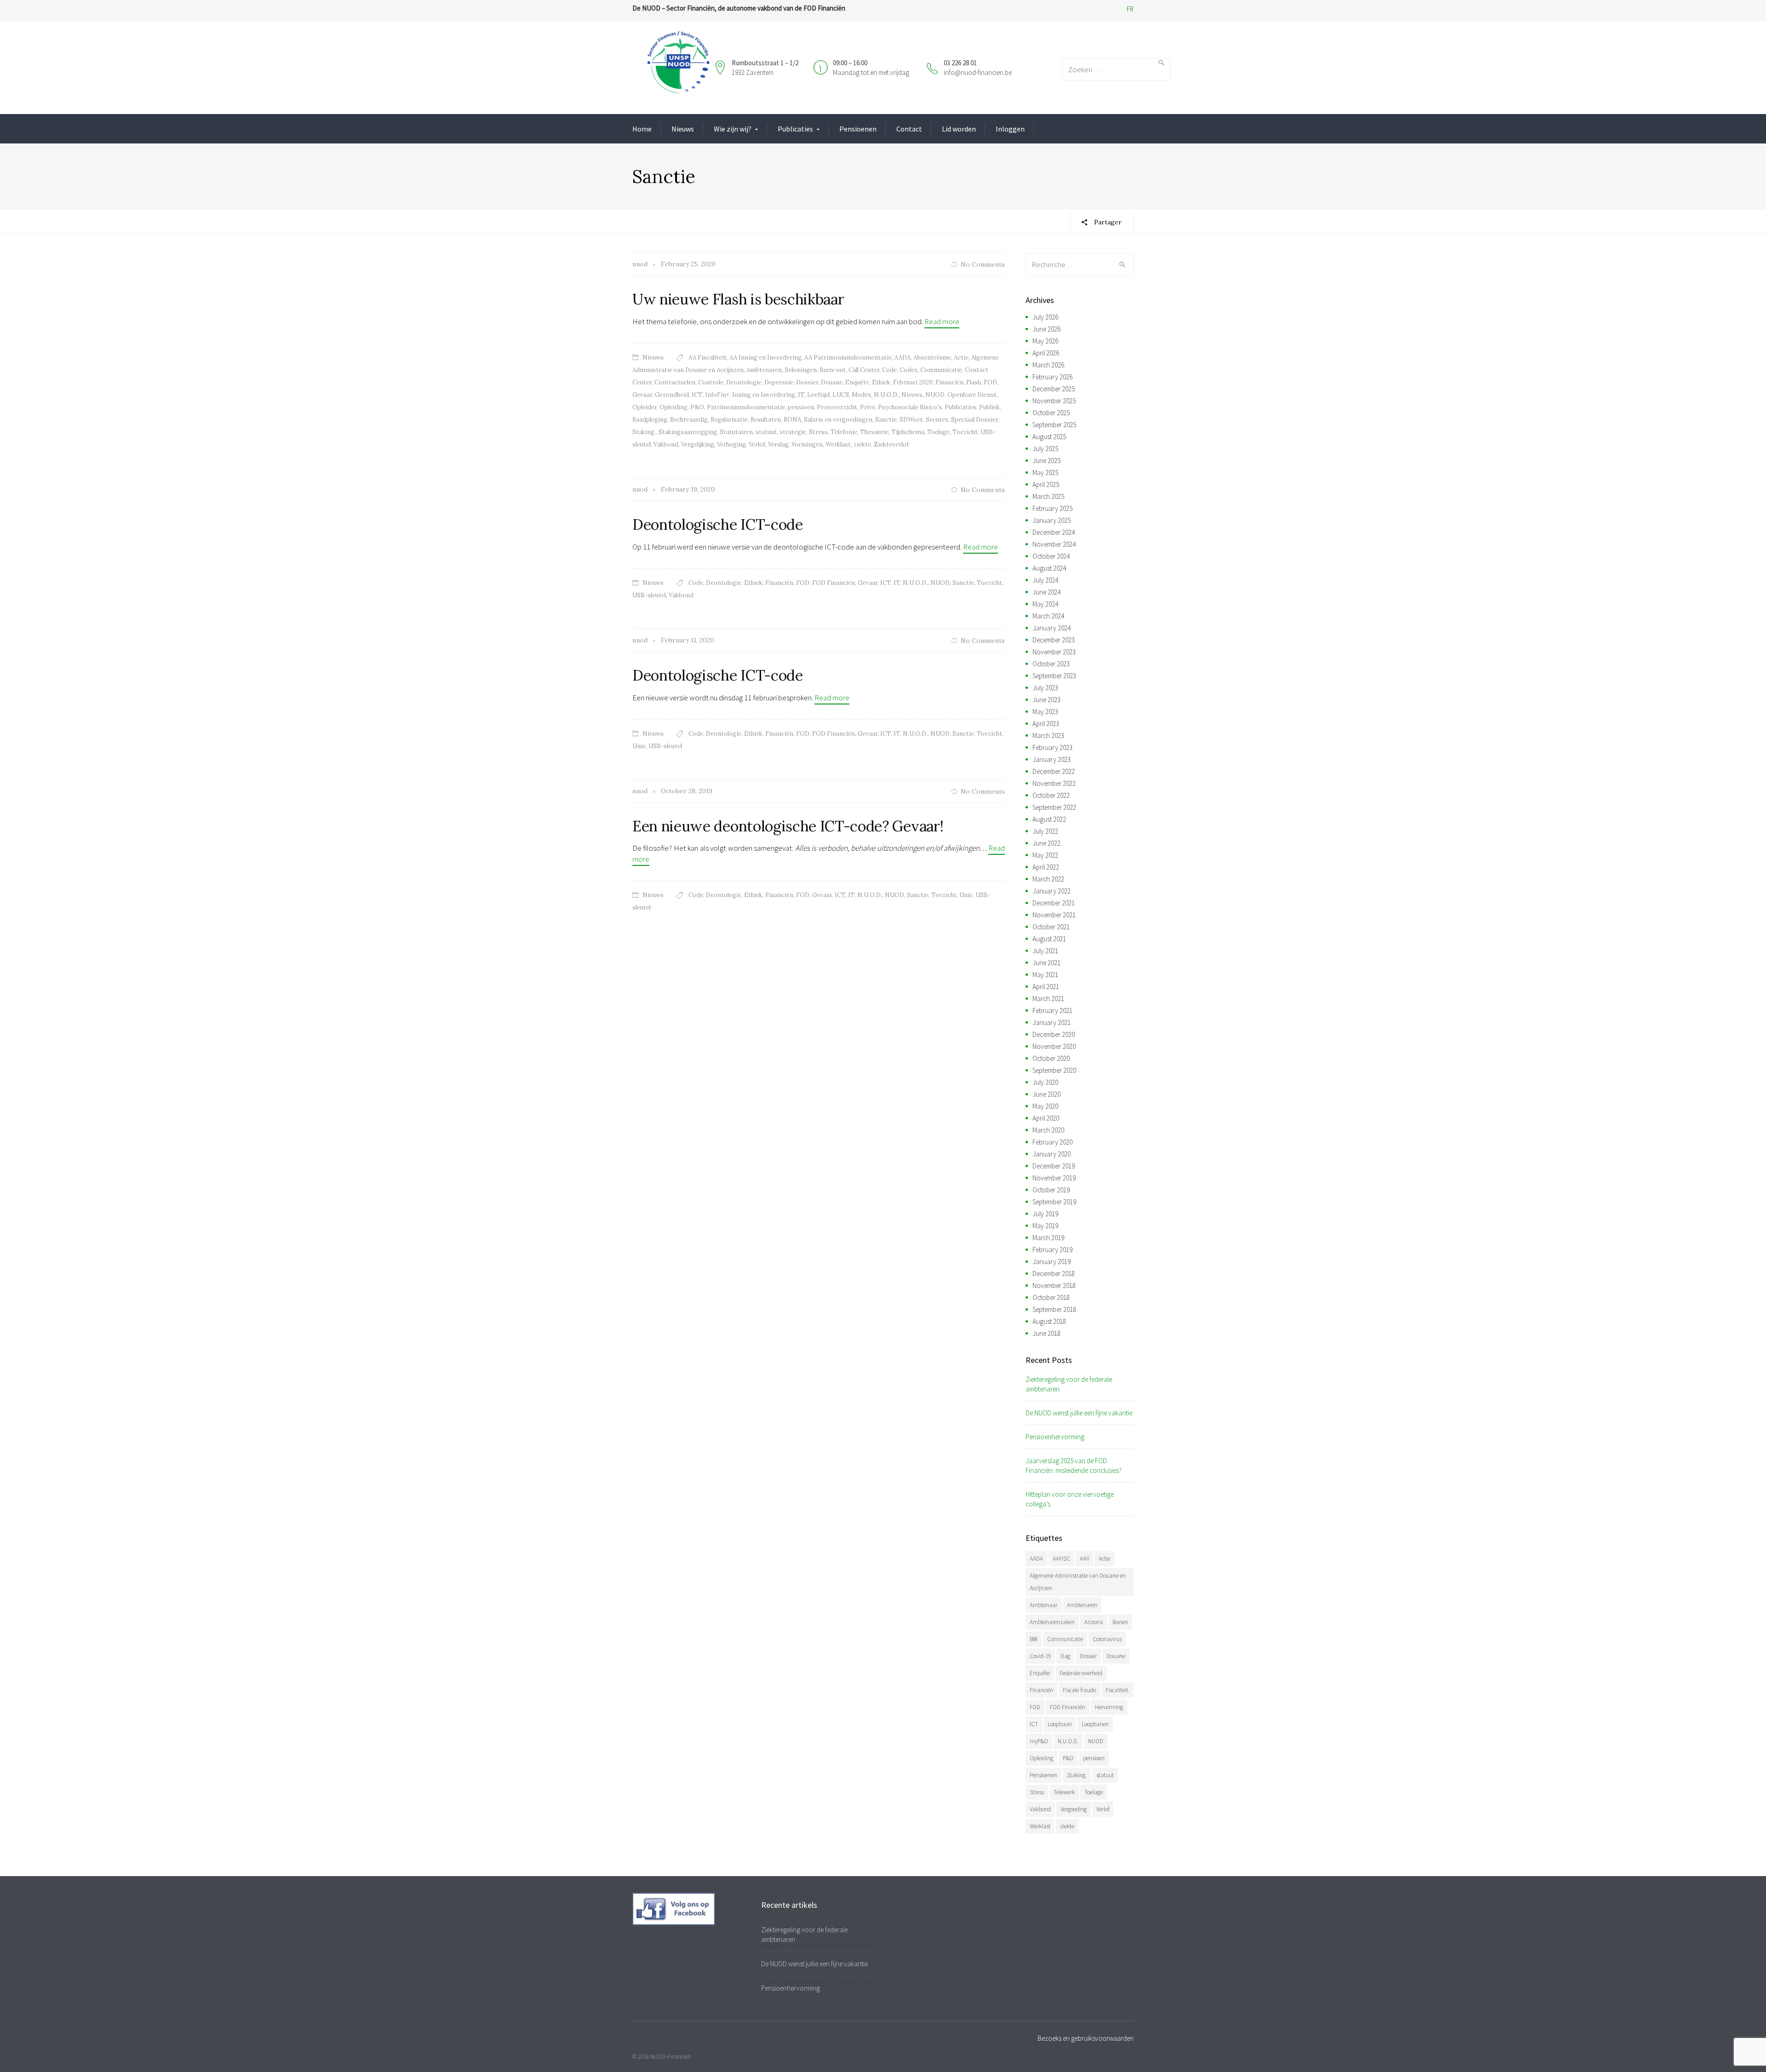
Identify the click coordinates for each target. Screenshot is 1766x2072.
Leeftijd (818, 395)
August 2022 (1049, 819)
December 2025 (1054, 389)
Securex (937, 420)
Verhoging (731, 444)
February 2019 (1052, 1250)
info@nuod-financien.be (978, 72)
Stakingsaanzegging (688, 432)
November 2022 (1054, 783)
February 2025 (1052, 508)
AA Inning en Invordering (765, 358)
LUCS (841, 395)
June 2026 (1046, 329)
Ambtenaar (1044, 1605)
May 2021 (1045, 975)
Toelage (938, 432)
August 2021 (1049, 939)
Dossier (807, 382)
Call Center (864, 370)
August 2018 (1049, 1321)
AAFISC (1061, 1559)
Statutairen (736, 432)
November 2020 (1054, 1046)
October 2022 (1051, 795)
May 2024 (1045, 604)
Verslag (778, 444)
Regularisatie (729, 420)
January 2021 (1052, 1022)
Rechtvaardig (689, 420)
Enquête (857, 382)
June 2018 (1046, 1333)
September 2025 (1054, 425)
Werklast (838, 444)
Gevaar (642, 395)
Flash (974, 382)
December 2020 (1054, 1034)
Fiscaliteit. (1118, 1690)
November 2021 (1054, 915)
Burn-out (833, 370)
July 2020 (1045, 1082)
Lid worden (959, 129)
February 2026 (1052, 377)
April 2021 (1046, 987)
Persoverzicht (837, 407)
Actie (961, 358)
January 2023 (1052, 759)
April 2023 (1046, 724)
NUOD (935, 395)
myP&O (1039, 1741)
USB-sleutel (649, 595)
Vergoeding (1074, 1809)
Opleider (645, 407)
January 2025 (1052, 520)
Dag (1065, 1656)
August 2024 (1049, 568)
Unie (639, 746)
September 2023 (1054, 676)
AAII (1084, 1559)
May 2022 (1045, 855)
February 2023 (1052, 747)
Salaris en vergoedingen (838, 420)
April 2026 (1046, 353)
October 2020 (1051, 1058)
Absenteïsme (932, 358)
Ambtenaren (764, 370)
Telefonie (844, 432)
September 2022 (1054, 807)
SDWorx (911, 420)
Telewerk (1064, 1792)
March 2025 (1048, 496)
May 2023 (1045, 712)
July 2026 (1045, 317)
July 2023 (1045, 688)
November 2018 (1054, 1285)
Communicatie (941, 370)
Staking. (644, 432)
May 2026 (1045, 341)
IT (801, 395)
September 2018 (1054, 1309)
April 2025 (1046, 484)
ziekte (862, 444)
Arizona (1094, 1622)
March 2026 (1048, 365)
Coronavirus (1107, 1639)
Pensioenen (858, 129)
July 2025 (1045, 449)
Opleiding (674, 407)
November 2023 (1054, 652)
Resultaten (766, 420)
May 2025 (1045, 472)
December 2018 (1054, 1274)
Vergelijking (698, 444)
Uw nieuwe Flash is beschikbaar (738, 299)
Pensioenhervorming (1055, 1437)
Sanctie (886, 420)
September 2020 (1054, 1070)
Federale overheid (1081, 1673)
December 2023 (1054, 640)
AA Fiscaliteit (708, 358)
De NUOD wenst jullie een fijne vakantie (1079, 1413)
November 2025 (1054, 401)
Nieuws (683, 129)
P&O (697, 407)
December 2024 (1054, 532)
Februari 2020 (913, 382)
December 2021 (1054, 903)
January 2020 (1052, 1154)
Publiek (989, 407)
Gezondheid (672, 395)
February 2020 (1052, 1142)
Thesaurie (874, 432)
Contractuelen (675, 382)
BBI (1034, 1639)
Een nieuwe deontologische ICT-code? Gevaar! (788, 826)
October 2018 (1051, 1297)
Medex (861, 395)
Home (642, 129)
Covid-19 (1040, 1656)
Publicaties (795, 129)
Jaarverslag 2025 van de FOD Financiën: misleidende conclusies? (1074, 1465)
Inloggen (1010, 129)
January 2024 (1052, 628)
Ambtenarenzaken (1052, 1622)
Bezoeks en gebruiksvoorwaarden (1086, 2038)
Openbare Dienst (972, 395)
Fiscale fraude (1079, 1690)
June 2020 (1046, 1094)
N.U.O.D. (886, 395)
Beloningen (801, 370)
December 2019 (1054, 1166)
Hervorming (1109, 1707)
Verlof (757, 444)
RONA (792, 420)
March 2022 (1048, 879)
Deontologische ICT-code (718, 524)
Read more (942, 321)
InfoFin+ (717, 395)
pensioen (801, 407)
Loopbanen (1095, 1724)
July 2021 (1045, 951)
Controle (711, 382)
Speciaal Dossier (975, 420)
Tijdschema (908, 432)
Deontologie (744, 382)
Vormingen (807, 444)
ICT (697, 395)
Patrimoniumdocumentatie (746, 407)
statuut (766, 432)
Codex (909, 370)
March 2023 (1048, 736)
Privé (868, 407)
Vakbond (666, 444)
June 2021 (1046, 963)
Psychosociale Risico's (910, 407)
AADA (903, 358)
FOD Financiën (834, 583)
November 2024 (1054, 544)
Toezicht (965, 432)
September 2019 (1054, 1202)
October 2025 (1051, 413)
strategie (793, 432)
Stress (818, 432)
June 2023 (1046, 700)
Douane (832, 382)
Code (889, 370)
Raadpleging (650, 420)
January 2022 (1052, 891)
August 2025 (1049, 437)
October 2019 (1051, 1190)
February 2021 (1052, 1010)
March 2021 (1048, 999)
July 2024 (1045, 580)
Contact (909, 129)
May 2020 (1045, 1106)
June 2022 (1046, 843)
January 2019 (1052, 1262)
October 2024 (1051, 556)
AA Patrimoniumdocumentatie (848, 358)
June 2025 (1046, 461)
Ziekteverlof (891, 444)
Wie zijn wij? (733, 129)
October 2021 (1051, 927)
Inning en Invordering (764, 395)
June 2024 (1046, 592)
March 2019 (1048, 1238)
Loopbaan (1060, 1724)
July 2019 (1045, 1214)
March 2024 (1048, 616)
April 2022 (1046, 867)
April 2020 (1046, 1118)
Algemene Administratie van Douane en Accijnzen (1078, 1582)
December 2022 (1054, 771)
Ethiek (881, 382)
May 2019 (1045, 1226)
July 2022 (1045, 831)
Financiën (949, 382)
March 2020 (1048, 1130)
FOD (990, 382)
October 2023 (1051, 664)
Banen (1120, 1622)
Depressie (779, 382)
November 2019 (1054, 1178)
